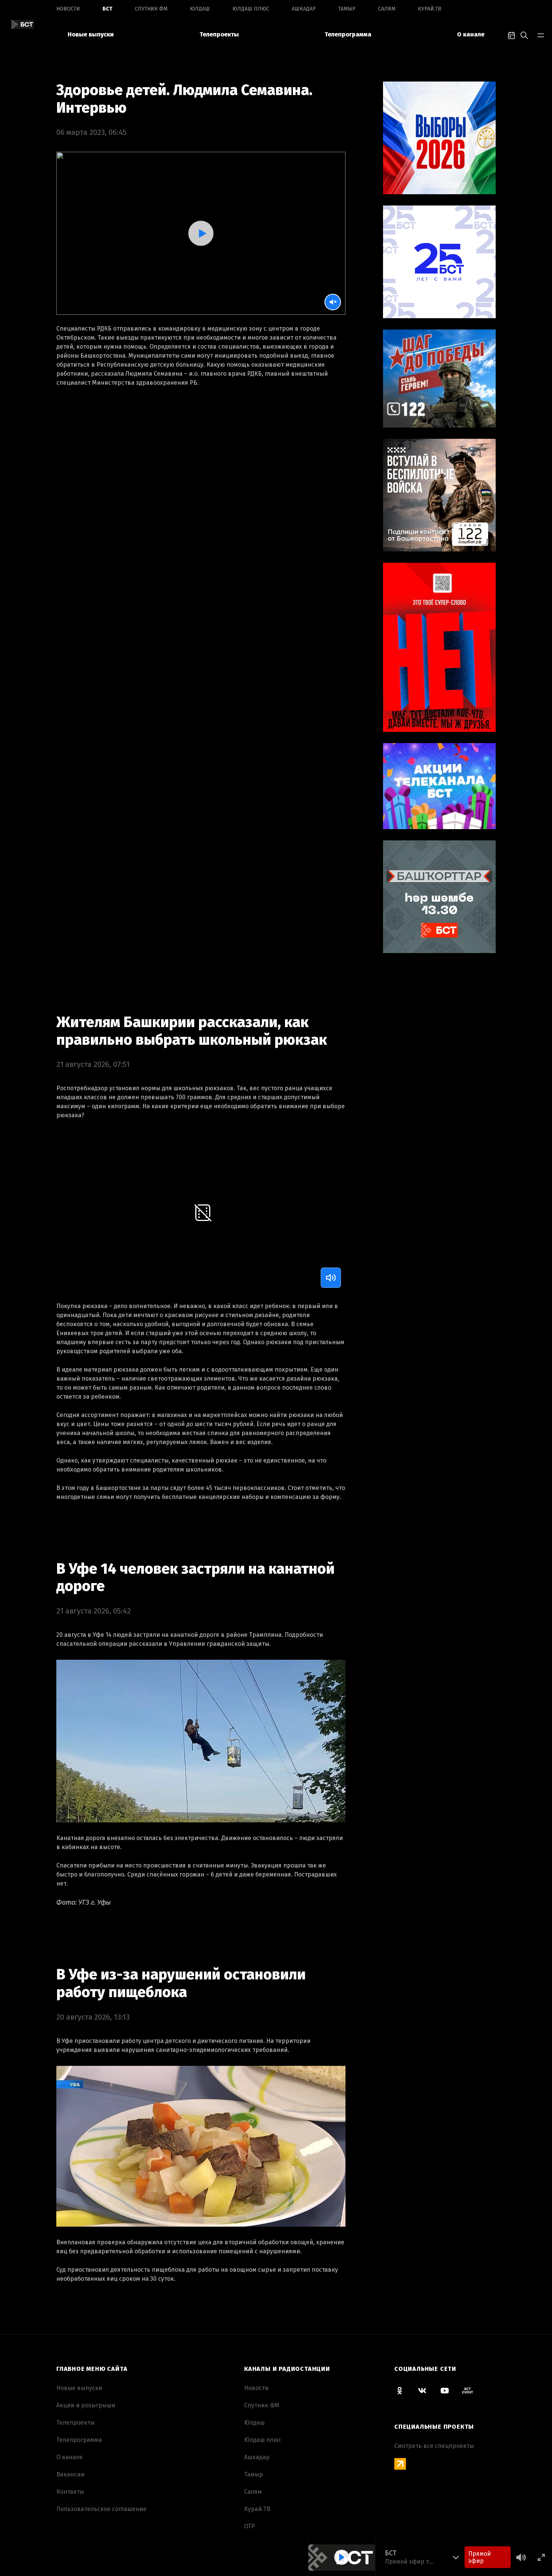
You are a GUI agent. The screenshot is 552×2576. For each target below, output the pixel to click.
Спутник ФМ (151, 9)
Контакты (70, 2492)
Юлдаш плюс (251, 9)
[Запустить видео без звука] (333, 302)
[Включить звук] (331, 1278)
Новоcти (68, 9)
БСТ (107, 9)
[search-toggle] (524, 35)
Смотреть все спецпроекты (434, 2446)
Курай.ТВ (430, 9)
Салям (387, 9)
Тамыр (347, 9)
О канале (471, 34)
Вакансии (70, 2474)
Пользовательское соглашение (101, 2509)
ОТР (250, 2526)
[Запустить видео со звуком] (201, 233)
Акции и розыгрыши (86, 2405)
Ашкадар (304, 9)
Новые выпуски (91, 34)
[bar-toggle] (541, 35)
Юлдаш (200, 9)
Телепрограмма (348, 34)
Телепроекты (219, 34)
